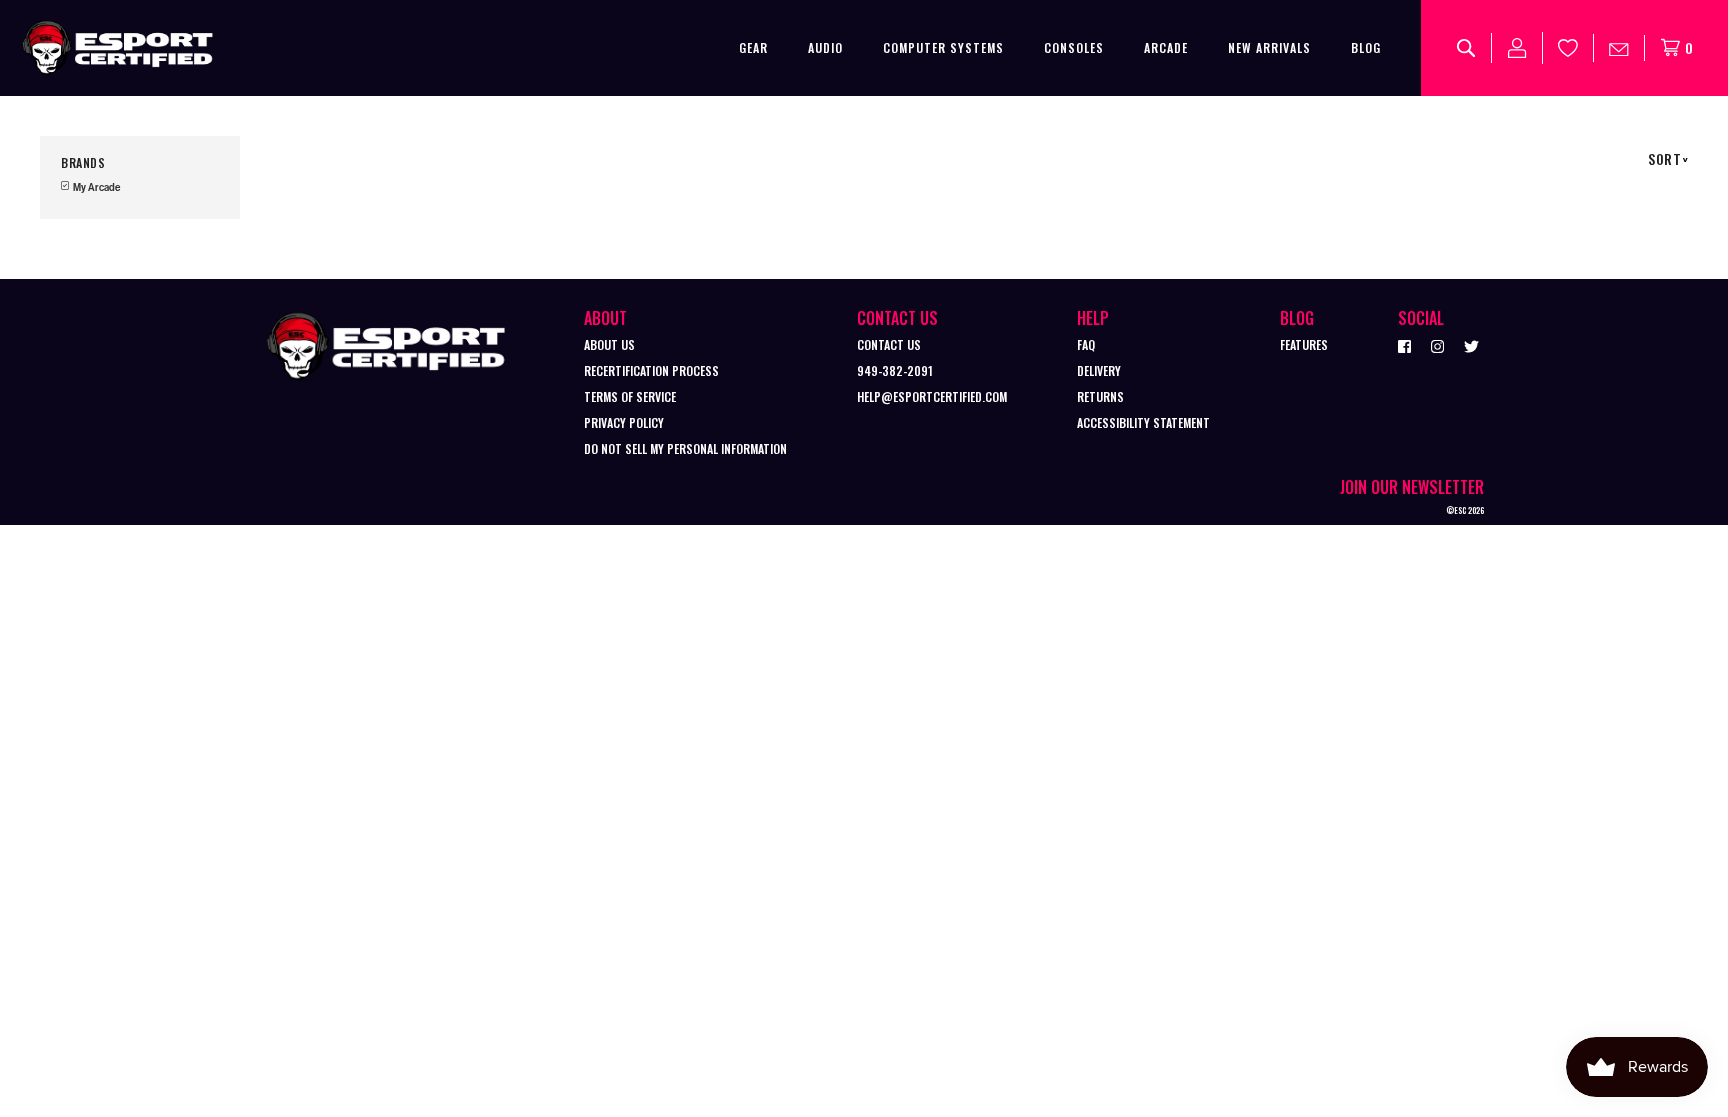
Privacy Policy (624, 422)
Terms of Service (630, 396)
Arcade (1166, 47)
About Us (609, 344)
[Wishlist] (1568, 48)
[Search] (1466, 48)
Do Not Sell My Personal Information (685, 448)
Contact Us (889, 344)
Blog (1366, 47)
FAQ (1086, 344)
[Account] (1517, 48)
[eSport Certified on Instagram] (1437, 345)
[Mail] (1619, 48)
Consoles (1074, 47)
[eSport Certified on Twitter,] (1471, 345)
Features (1304, 344)
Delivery (1099, 370)
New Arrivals (1269, 47)
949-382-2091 (895, 370)
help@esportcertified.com (932, 396)
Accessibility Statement (1143, 422)
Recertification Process (651, 370)
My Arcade (95, 187)
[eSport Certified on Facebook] (1404, 345)
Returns (1100, 396)
